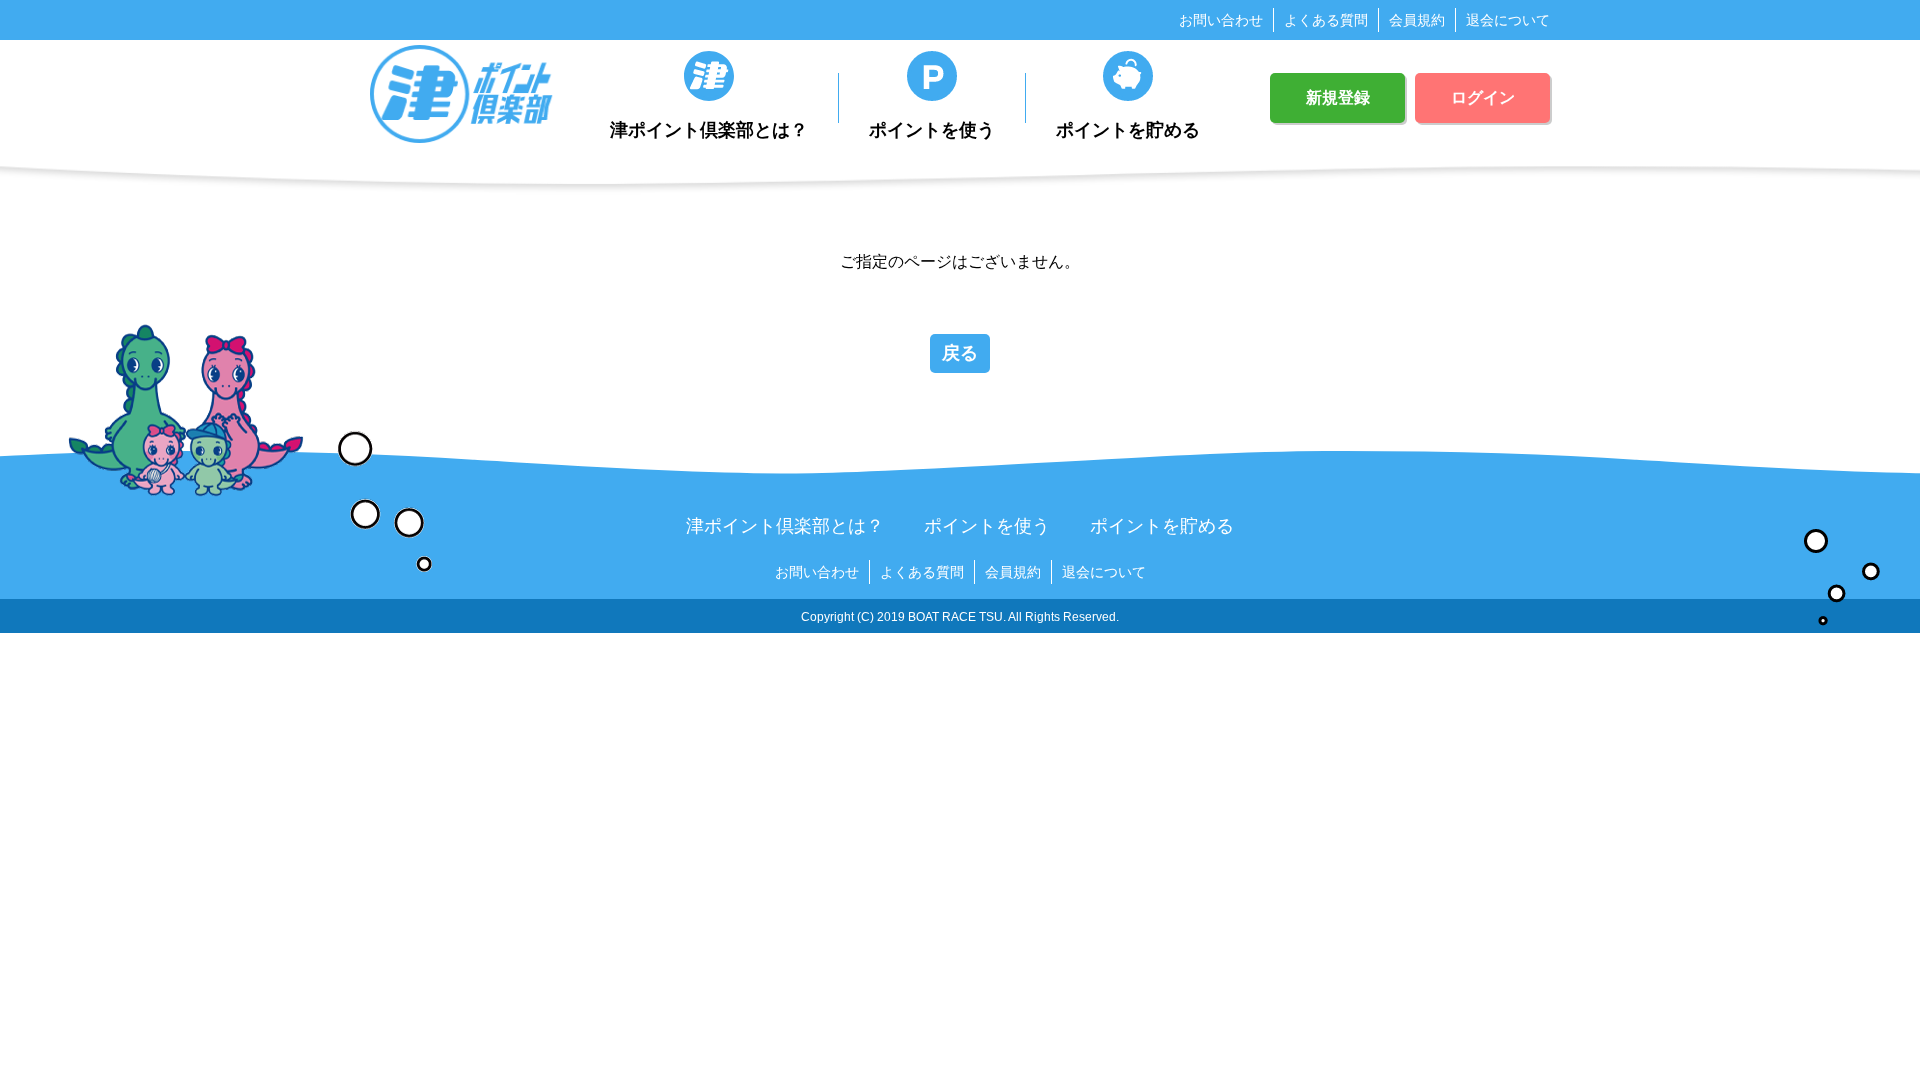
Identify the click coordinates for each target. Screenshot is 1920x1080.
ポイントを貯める (1128, 130)
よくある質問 (1326, 20)
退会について (1508, 20)
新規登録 (1338, 97)
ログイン (1483, 97)
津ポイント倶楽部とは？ (709, 130)
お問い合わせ (1221, 20)
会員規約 (1417, 20)
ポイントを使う (932, 130)
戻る (960, 353)
